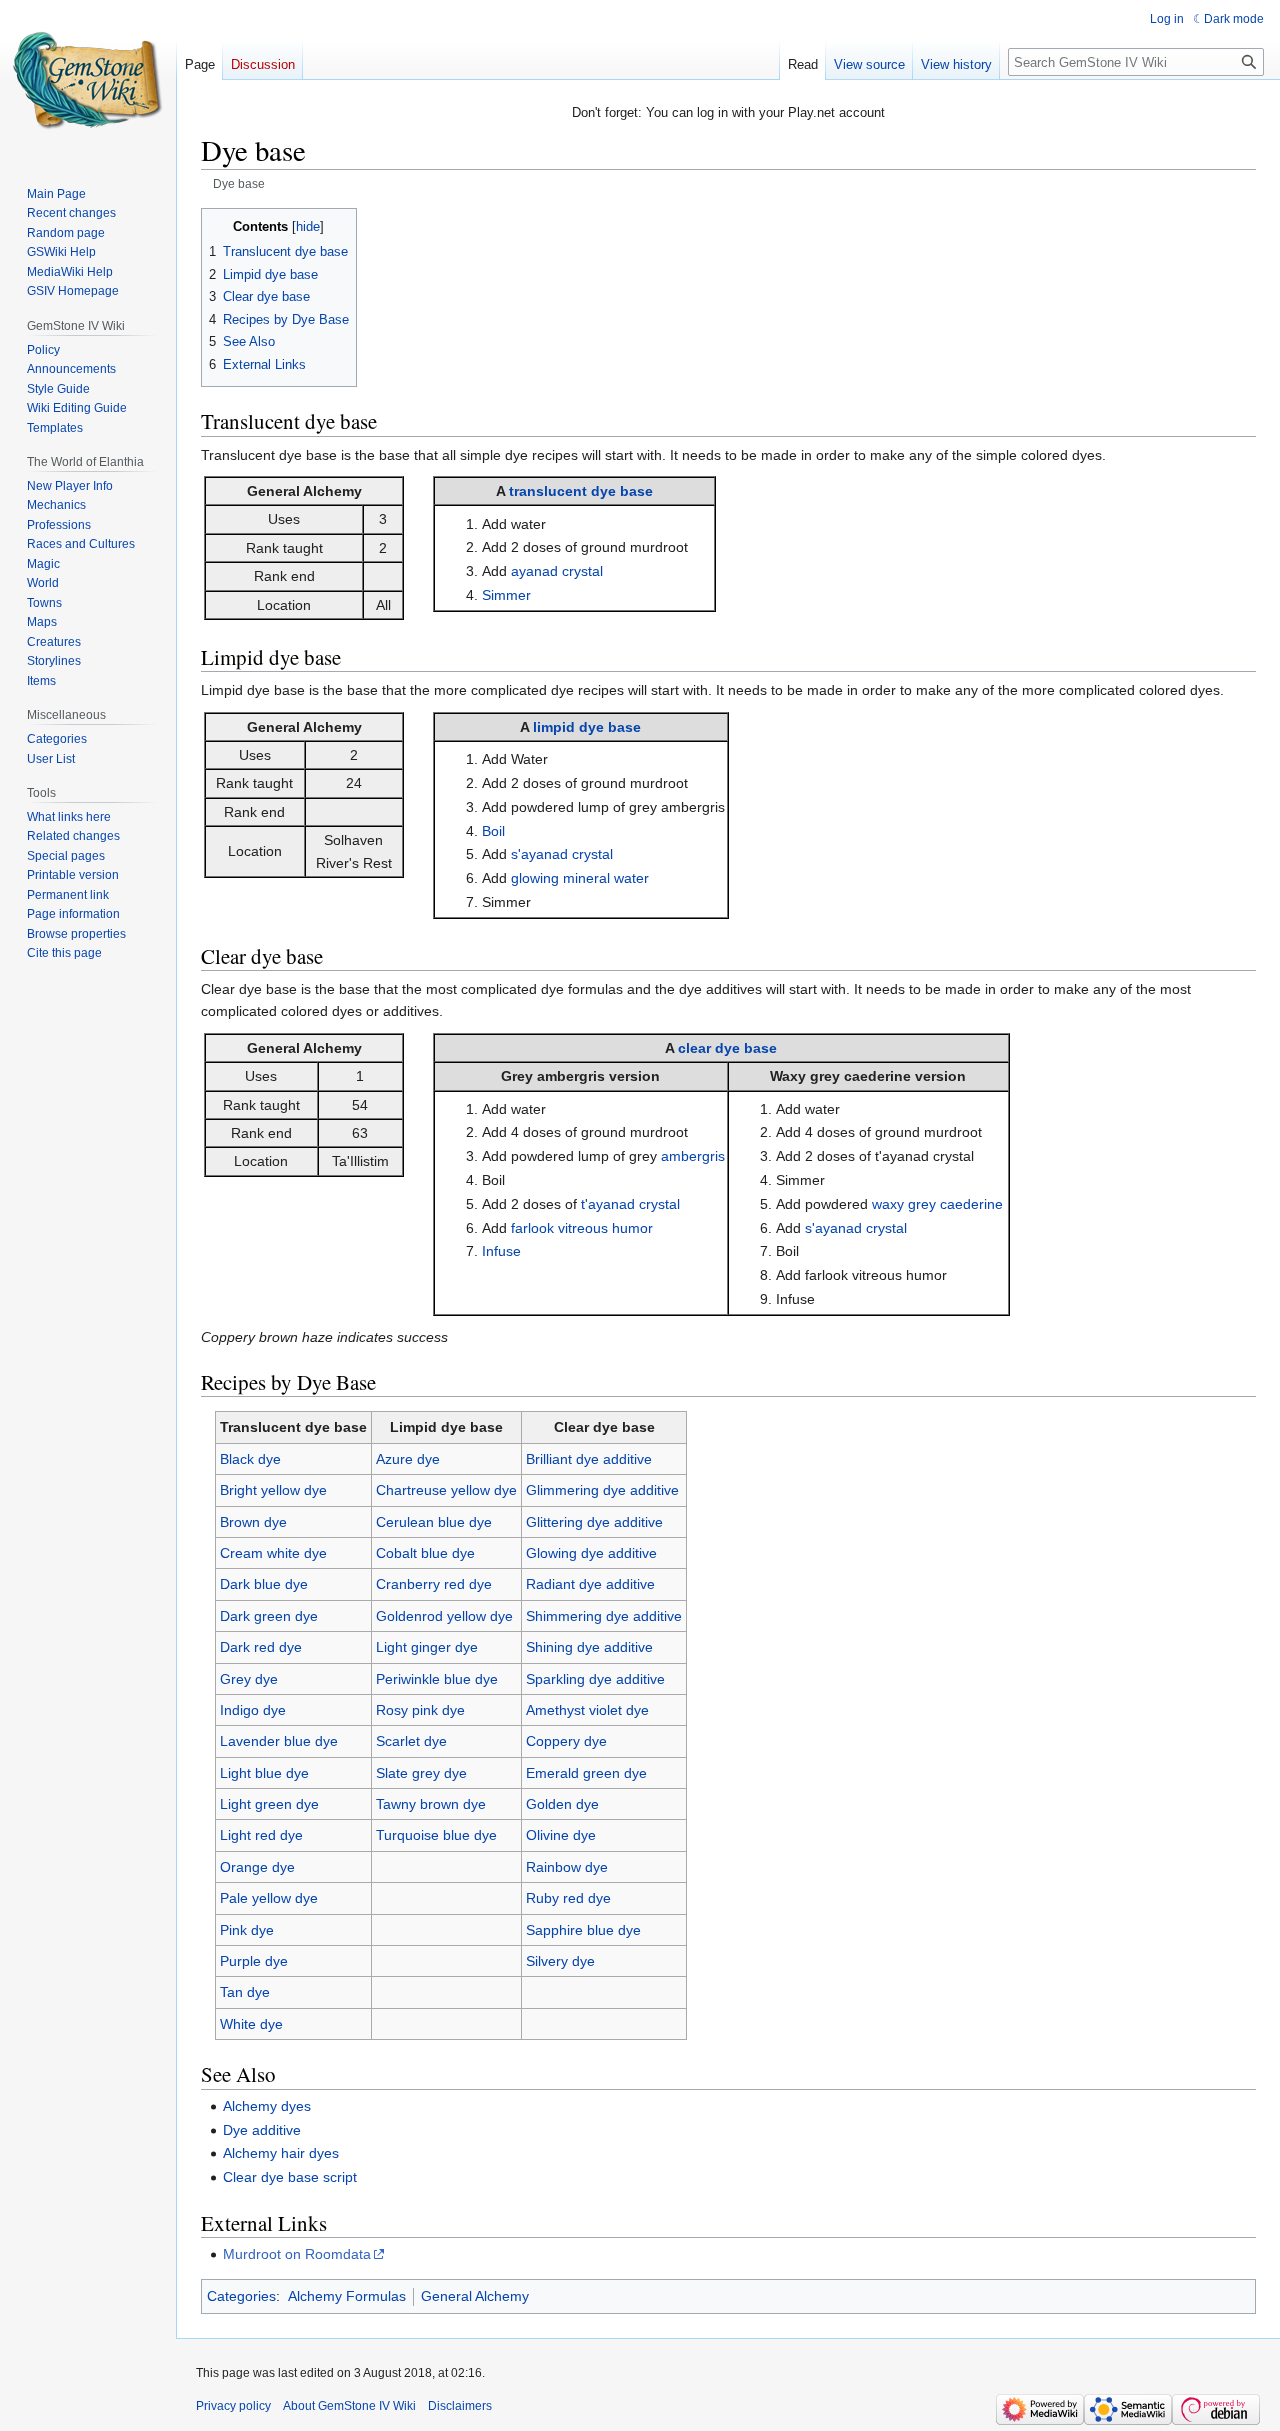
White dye (251, 2024)
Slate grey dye (421, 1773)
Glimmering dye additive (602, 1490)
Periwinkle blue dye (437, 1679)
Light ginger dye (427, 1647)
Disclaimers (460, 2406)
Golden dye (562, 1804)
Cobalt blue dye (425, 1553)
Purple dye (254, 1961)
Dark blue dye (264, 1584)
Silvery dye (560, 1961)
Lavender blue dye (279, 1741)
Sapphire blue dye (583, 1930)
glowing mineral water (580, 878)
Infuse (501, 1251)
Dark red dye (261, 1647)
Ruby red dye (568, 1898)
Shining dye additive (589, 1647)
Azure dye (408, 1459)
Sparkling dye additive (595, 1679)
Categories (241, 2296)
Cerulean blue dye (434, 1522)
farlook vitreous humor (582, 1228)
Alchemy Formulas (347, 2296)
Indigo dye (253, 1710)
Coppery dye (566, 1741)
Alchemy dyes (267, 2106)
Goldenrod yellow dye (444, 1616)
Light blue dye (264, 1773)
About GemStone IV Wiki (349, 2406)
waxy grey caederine (937, 1204)
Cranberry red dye (434, 1584)
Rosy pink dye (420, 1710)
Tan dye (245, 1992)
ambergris (693, 1156)
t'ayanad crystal (630, 1204)
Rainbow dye (567, 1867)
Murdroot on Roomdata (297, 2254)
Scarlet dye (411, 1741)
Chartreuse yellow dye (446, 1490)
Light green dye (269, 1804)
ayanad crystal (557, 571)
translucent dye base (581, 491)
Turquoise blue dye (436, 1835)
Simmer (506, 595)
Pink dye (247, 1930)
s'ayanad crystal (562, 854)
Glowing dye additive (591, 1553)
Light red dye (261, 1835)
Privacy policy (233, 2406)
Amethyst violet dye (587, 1710)
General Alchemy (475, 2296)
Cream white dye (273, 1553)
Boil (493, 831)
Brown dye (253, 1522)
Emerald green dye (586, 1773)
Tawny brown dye (431, 1804)
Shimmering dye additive (604, 1616)
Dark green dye (269, 1616)
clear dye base (727, 1048)
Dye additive (262, 2130)
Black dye (250, 1459)
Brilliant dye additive (589, 1459)
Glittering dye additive (594, 1522)
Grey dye (249, 1679)
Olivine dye (561, 1835)
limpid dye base (587, 727)
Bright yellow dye (273, 1490)
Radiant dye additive (590, 1584)
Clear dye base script (290, 2177)
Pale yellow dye (269, 1898)
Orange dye (257, 1867)
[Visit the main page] (88, 80)
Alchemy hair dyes (281, 2153)
